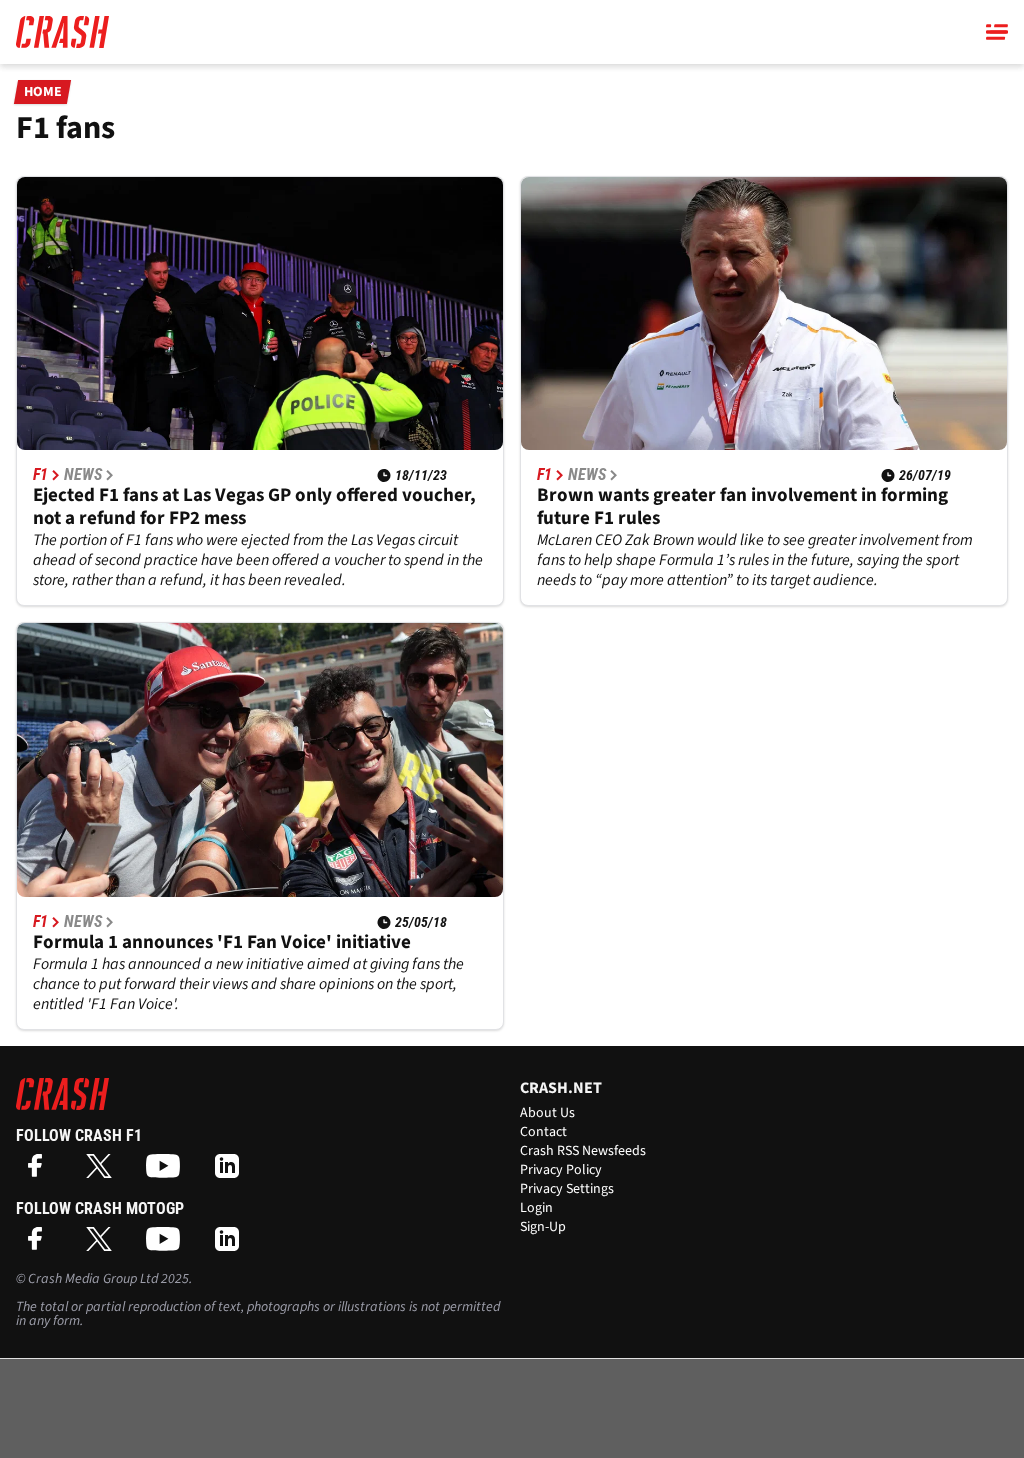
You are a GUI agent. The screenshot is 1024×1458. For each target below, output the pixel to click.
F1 (40, 475)
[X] (104, 1172)
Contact (543, 1132)
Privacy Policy (561, 1170)
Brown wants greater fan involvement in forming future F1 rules (742, 507)
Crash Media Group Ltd (93, 1279)
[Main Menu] (997, 32)
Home (43, 92)
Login (536, 1208)
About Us (547, 1113)
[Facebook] (40, 1172)
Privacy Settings (567, 1189)
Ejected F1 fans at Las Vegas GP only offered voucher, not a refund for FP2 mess (254, 507)
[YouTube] (168, 1172)
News (83, 475)
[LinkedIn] (232, 1172)
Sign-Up (543, 1227)
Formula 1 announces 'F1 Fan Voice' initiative (222, 942)
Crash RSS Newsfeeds (583, 1151)
